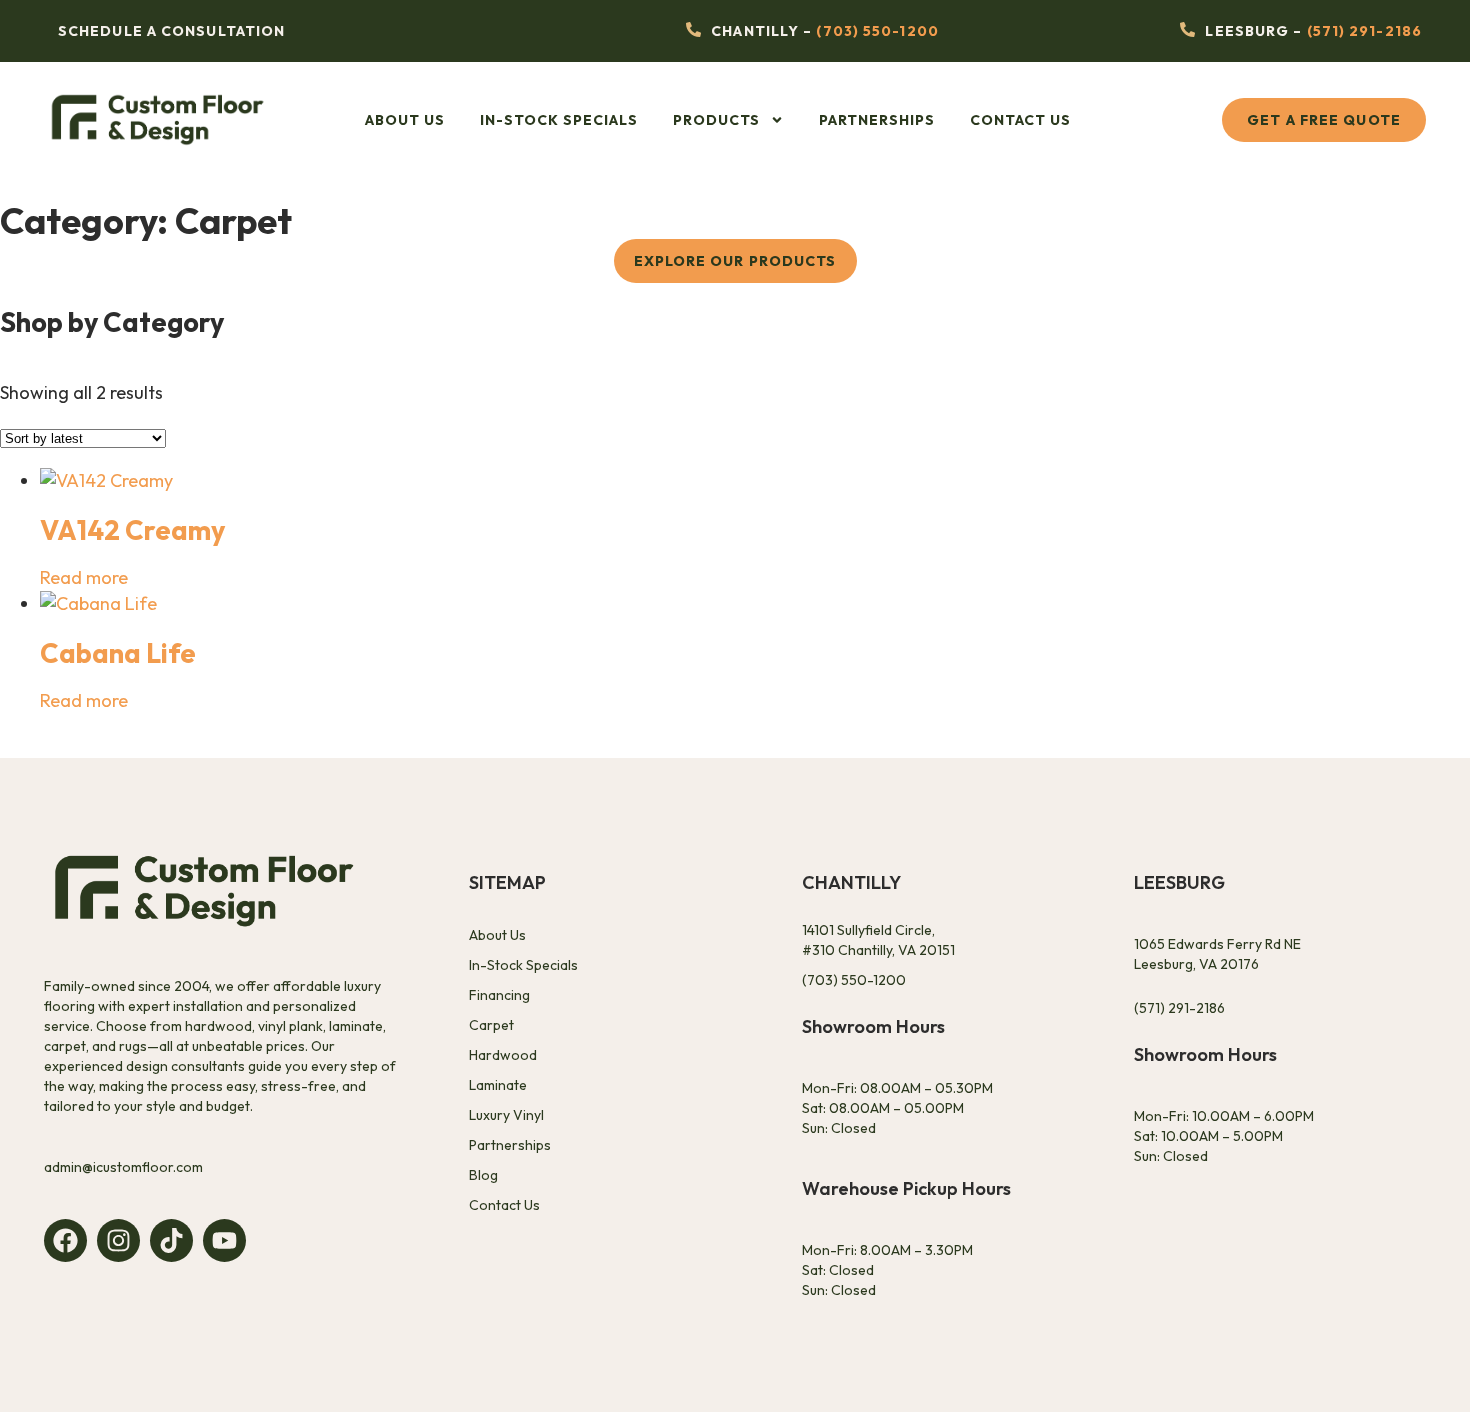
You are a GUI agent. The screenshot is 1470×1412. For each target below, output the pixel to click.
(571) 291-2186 (1364, 31)
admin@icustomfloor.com (123, 1167)
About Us (405, 120)
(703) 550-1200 (877, 31)
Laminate (498, 1085)
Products (716, 120)
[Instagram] (118, 1240)
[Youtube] (224, 1240)
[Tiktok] (171, 1240)
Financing (499, 995)
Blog (483, 1175)
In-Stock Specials (559, 120)
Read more (84, 577)
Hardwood (503, 1055)
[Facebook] (65, 1240)
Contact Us (1020, 120)
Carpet (491, 1025)
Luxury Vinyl (506, 1115)
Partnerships (877, 120)
